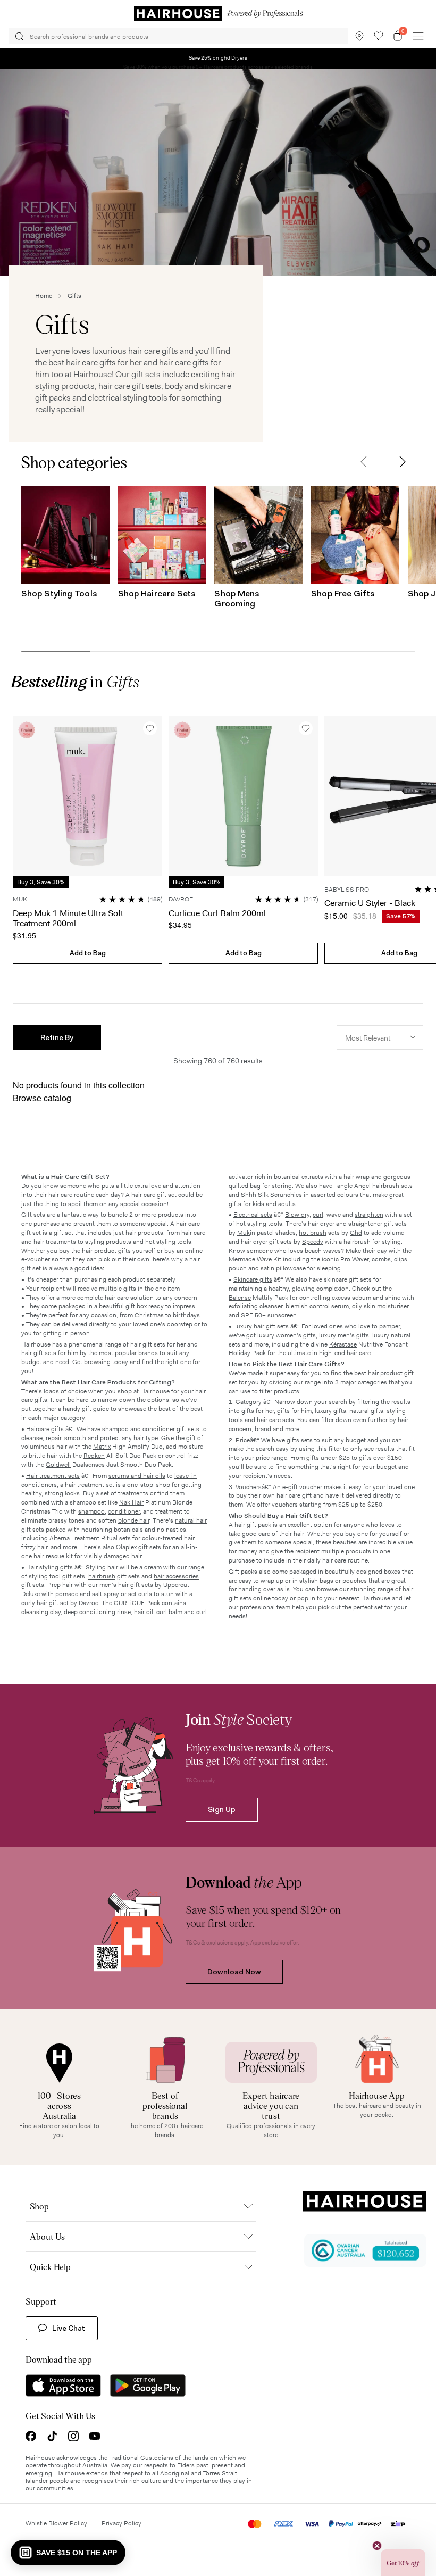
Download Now (234, 1972)
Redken (94, 1456)
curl (318, 1215)
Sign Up (222, 1809)
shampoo (91, 1511)
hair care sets (275, 1420)
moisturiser (393, 1306)
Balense (240, 1298)
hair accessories (176, 1576)
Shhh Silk (255, 1195)
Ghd (356, 1233)
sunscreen (282, 1315)
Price (243, 1440)
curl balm (169, 1612)
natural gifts (366, 1411)
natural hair (191, 1520)
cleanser (271, 1306)
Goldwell (58, 1465)
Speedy (313, 1242)
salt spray (106, 1594)
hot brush (313, 1233)
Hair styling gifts (49, 1567)
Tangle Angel (352, 1186)
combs (381, 1259)
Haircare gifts (45, 1429)
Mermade (242, 1259)
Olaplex (126, 1547)
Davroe (89, 1603)
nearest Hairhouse (364, 1598)
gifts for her (258, 1411)
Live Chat (69, 2328)
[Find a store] (359, 36)
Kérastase (343, 1344)
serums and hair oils (137, 1476)
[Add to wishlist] (150, 728)
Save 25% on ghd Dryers (218, 58)
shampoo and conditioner (139, 1429)
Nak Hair (131, 1502)
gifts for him (294, 1411)
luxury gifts (330, 1411)
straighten (369, 1215)
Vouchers (249, 1487)
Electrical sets (253, 1215)
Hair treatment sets (53, 1476)
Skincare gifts (253, 1279)
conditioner (124, 1511)
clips (401, 1259)
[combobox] (380, 1037)
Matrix (102, 1447)
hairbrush (102, 1576)
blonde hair (134, 1520)
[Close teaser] (377, 2546)
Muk (244, 1233)
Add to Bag (88, 953)
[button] (364, 462)
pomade (67, 1594)
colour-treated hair (168, 1538)
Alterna (60, 1538)
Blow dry (297, 1215)
